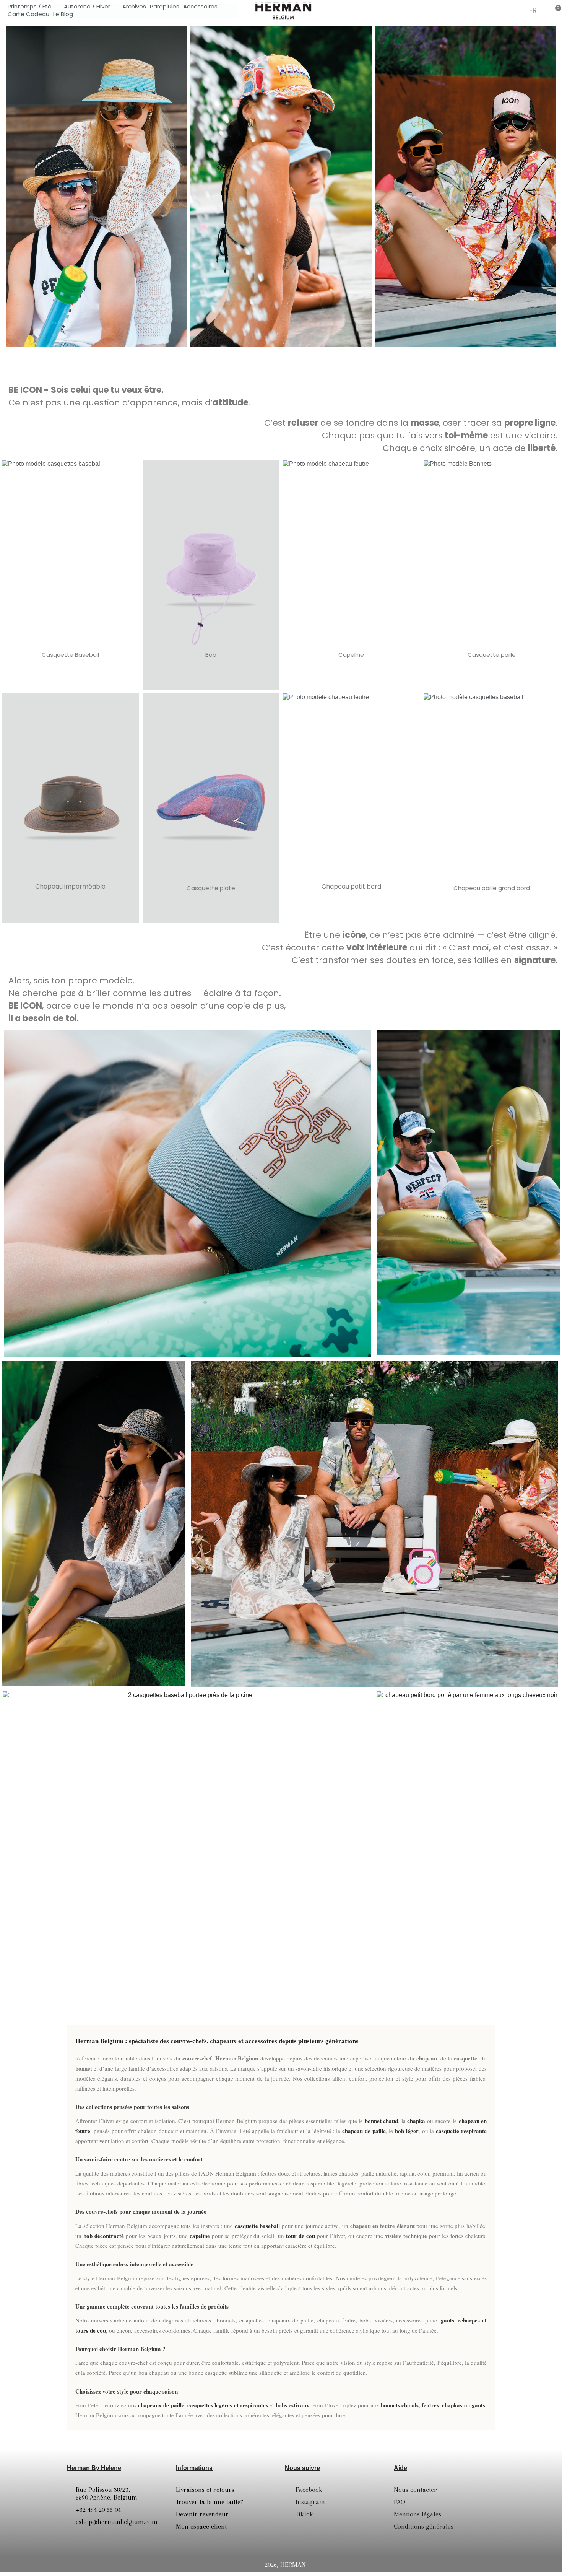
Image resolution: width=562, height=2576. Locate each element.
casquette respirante (461, 2131)
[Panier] (556, 10)
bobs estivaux (292, 2405)
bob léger (407, 2131)
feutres (430, 2405)
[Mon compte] (517, 11)
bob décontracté (104, 2236)
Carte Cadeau (28, 14)
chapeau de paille (364, 2131)
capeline (200, 2236)
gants (447, 2320)
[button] (499, 10)
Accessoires (200, 7)
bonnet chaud (382, 2121)
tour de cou (300, 2236)
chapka (416, 2121)
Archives (134, 7)
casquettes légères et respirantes (228, 2405)
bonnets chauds (400, 2405)
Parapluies (165, 7)
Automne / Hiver (87, 7)
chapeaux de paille (161, 2405)
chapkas (452, 2405)
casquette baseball (257, 2226)
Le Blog (63, 14)
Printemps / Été (30, 7)
